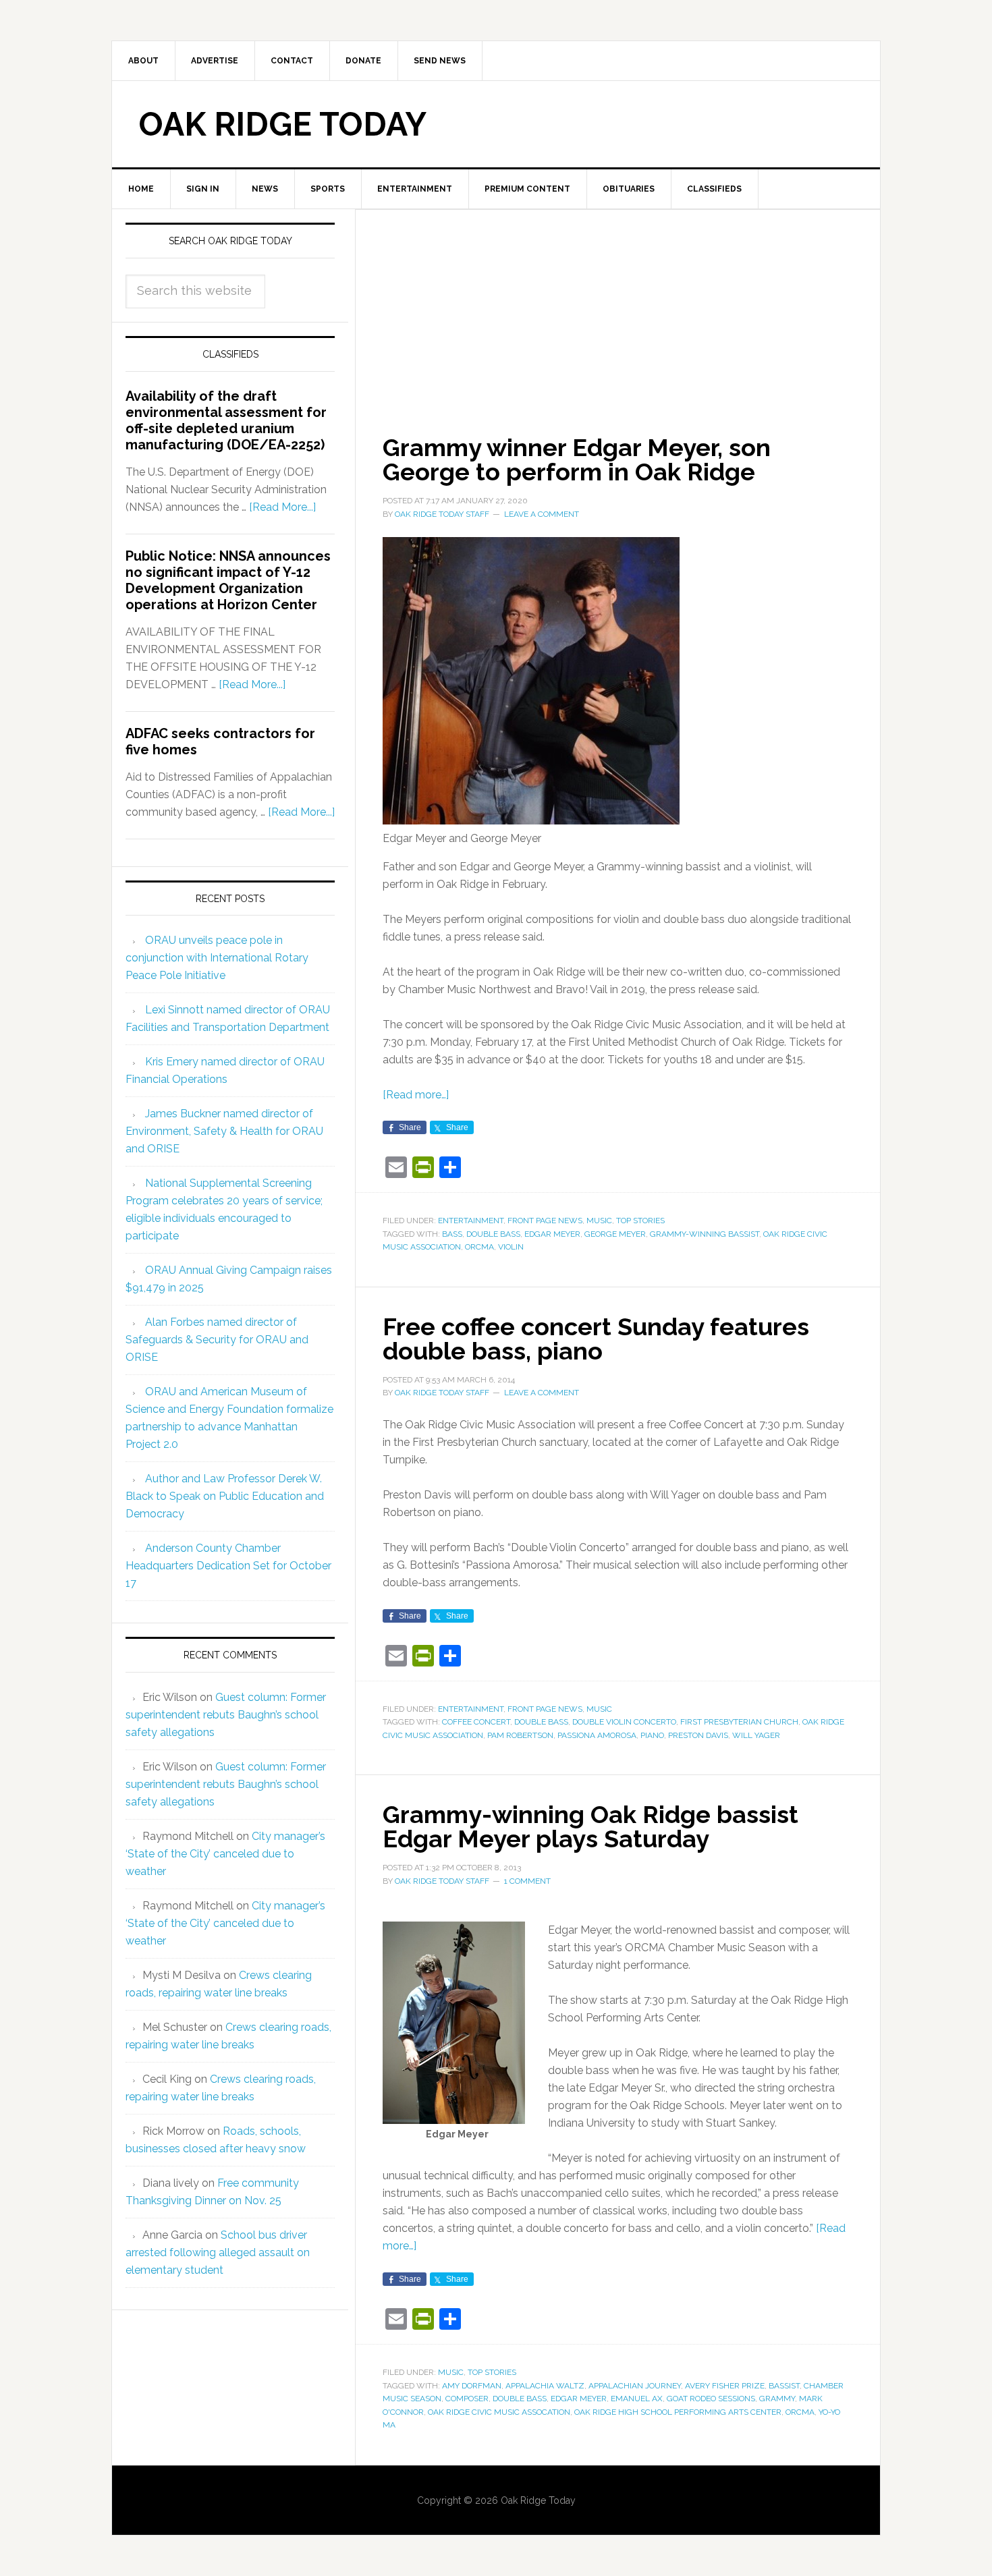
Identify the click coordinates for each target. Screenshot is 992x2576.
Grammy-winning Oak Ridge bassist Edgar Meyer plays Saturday (590, 1826)
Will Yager (756, 1735)
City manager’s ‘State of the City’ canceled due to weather (225, 1854)
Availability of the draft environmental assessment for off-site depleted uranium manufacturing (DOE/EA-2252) (226, 420)
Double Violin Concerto (624, 1722)
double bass (493, 1234)
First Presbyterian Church (739, 1722)
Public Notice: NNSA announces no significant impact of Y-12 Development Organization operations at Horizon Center (228, 580)
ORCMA (479, 1247)
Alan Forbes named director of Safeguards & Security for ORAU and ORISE (217, 1340)
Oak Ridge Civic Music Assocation (499, 2412)
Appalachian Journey (635, 2386)
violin (511, 1247)
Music (599, 1221)
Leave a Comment (542, 514)
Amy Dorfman (472, 2386)
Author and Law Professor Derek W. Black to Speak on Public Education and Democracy (225, 1496)
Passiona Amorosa (597, 1735)
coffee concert (476, 1722)
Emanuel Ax (637, 2399)
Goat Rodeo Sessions (711, 2399)
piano (652, 1735)
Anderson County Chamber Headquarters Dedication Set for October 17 (228, 1566)
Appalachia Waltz (545, 2386)
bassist (784, 2386)
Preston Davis (698, 1735)
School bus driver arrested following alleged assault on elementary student (218, 2252)
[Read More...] (282, 507)
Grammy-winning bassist (705, 1234)
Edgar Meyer (552, 1234)
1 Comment (527, 1881)
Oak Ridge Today (283, 124)
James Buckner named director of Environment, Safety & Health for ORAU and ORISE (224, 1131)
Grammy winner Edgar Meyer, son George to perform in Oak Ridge (577, 459)
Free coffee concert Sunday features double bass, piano (596, 1339)
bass (452, 1234)
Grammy (777, 2399)
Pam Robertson (520, 1735)
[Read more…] (416, 1095)
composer (467, 2399)
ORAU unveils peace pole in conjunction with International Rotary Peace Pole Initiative (217, 958)
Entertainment (471, 1221)
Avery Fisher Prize (725, 2386)
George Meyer (615, 1234)
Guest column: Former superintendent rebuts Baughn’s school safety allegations (226, 1715)
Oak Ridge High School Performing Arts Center (678, 2412)
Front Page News (545, 1221)
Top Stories (640, 1221)
